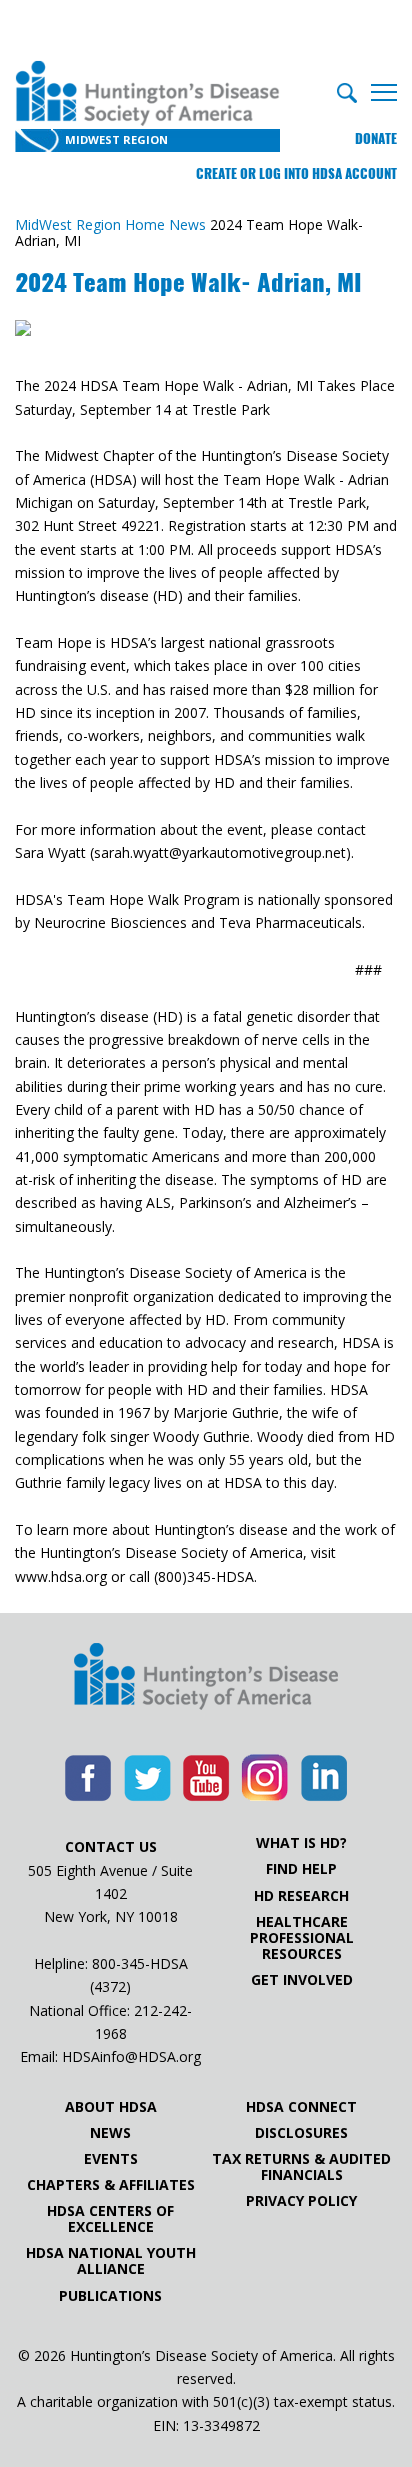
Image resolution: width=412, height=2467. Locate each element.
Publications (110, 2296)
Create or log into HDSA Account (296, 173)
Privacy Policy (301, 2201)
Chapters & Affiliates (111, 2185)
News (110, 2133)
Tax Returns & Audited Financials (301, 2167)
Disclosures (301, 2133)
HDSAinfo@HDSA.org (131, 2056)
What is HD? (301, 1843)
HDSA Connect (301, 2107)
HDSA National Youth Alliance (111, 2261)
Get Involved (302, 1980)
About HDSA (111, 2107)
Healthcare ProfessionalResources (302, 1938)
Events (111, 2159)
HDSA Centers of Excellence (110, 2219)
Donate (376, 138)
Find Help (301, 1869)
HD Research (301, 1896)
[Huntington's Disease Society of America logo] (206, 1678)
